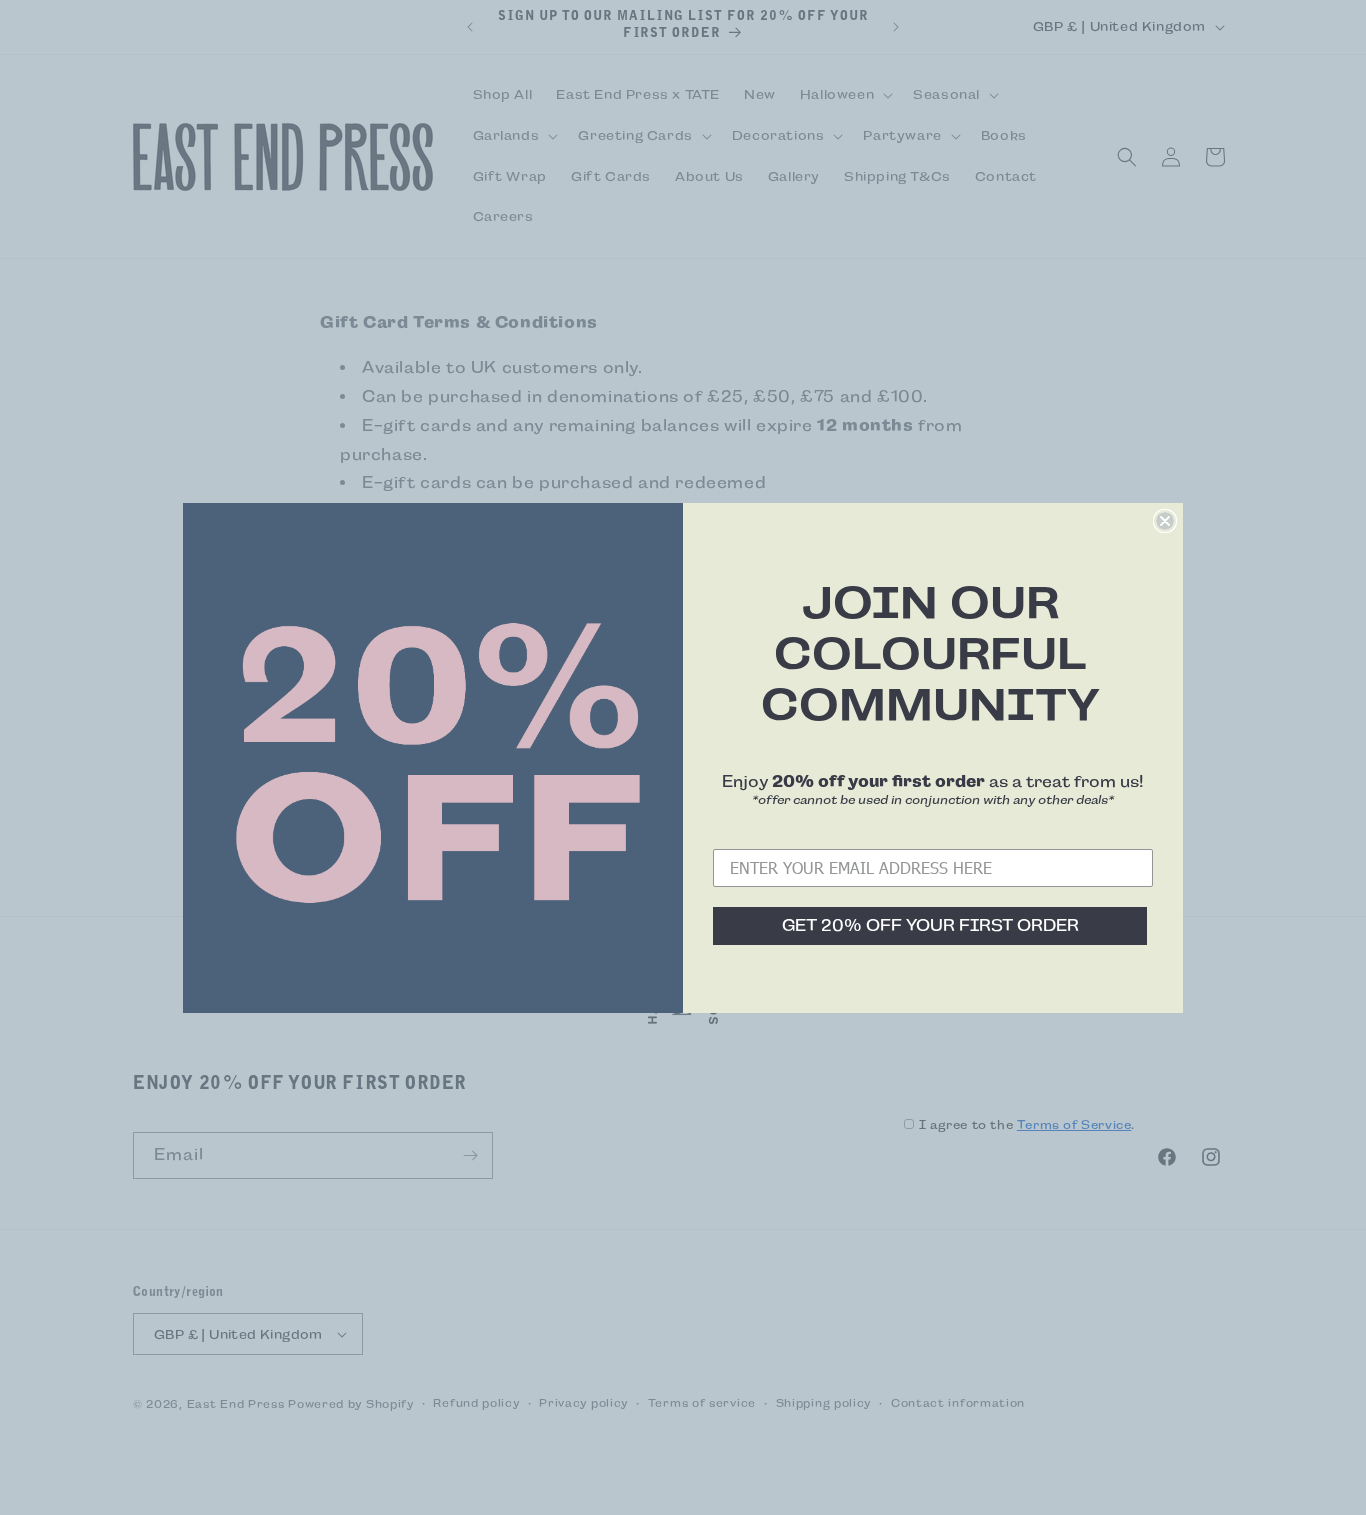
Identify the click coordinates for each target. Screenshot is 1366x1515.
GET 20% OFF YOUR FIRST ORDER (930, 925)
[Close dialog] (1165, 521)
